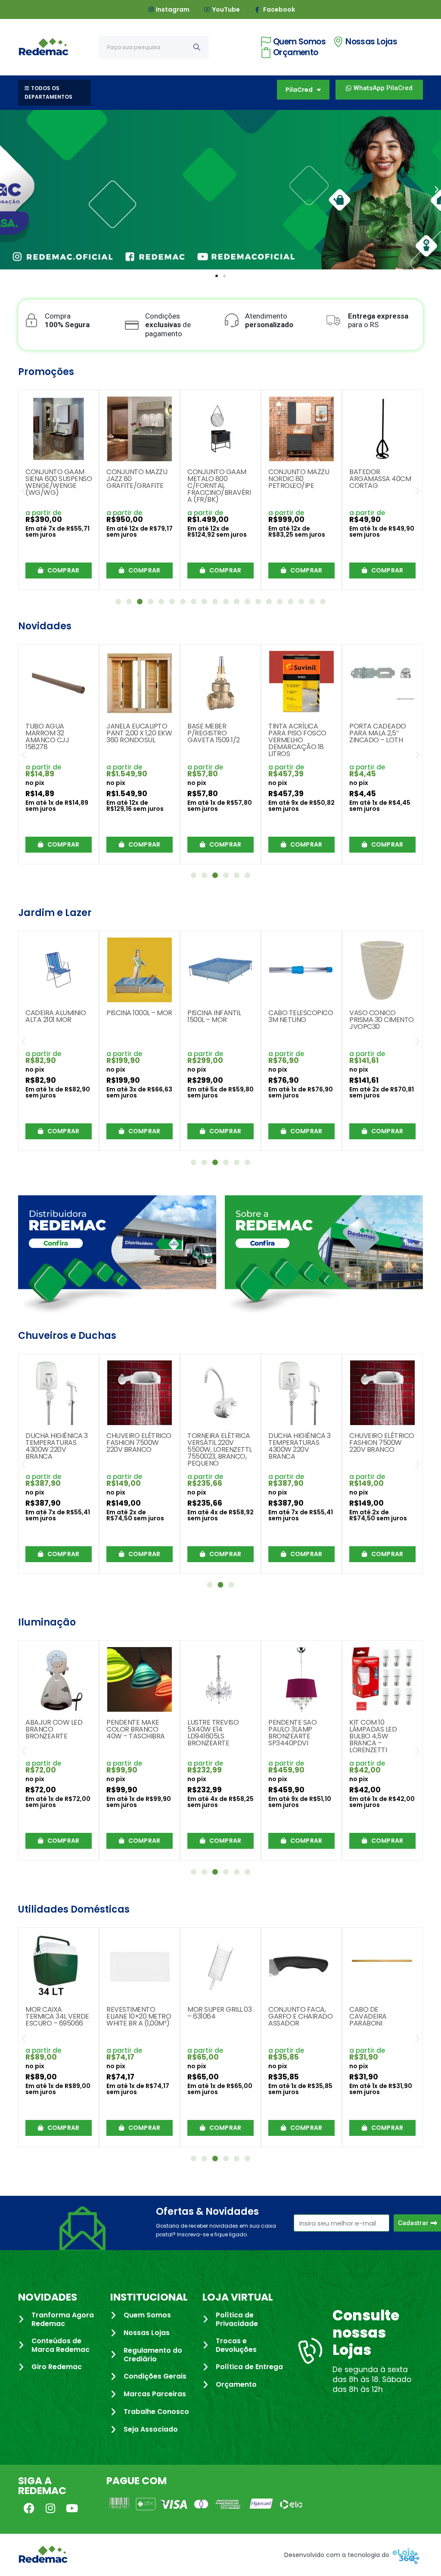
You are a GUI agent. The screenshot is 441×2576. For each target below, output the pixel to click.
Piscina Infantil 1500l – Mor (214, 1016)
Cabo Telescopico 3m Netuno (301, 1016)
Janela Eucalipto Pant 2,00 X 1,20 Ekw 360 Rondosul (139, 733)
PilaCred (299, 90)
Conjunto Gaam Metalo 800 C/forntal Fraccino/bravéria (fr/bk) (219, 486)
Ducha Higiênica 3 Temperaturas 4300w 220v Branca (57, 1446)
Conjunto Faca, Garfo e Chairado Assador (300, 2016)
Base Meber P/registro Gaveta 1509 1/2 (214, 733)
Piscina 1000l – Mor (139, 1013)
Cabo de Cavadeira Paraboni (368, 2016)
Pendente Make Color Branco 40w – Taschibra (136, 1729)
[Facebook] (29, 2508)
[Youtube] (72, 2508)
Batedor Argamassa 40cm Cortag (380, 479)
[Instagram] (50, 2508)
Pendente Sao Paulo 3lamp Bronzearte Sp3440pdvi (292, 1733)
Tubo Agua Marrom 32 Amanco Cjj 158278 (47, 736)
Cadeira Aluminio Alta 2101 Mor (56, 1016)
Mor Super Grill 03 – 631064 (219, 2013)
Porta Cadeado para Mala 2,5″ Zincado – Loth (378, 733)
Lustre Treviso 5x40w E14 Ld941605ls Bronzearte (213, 1733)
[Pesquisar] (197, 47)
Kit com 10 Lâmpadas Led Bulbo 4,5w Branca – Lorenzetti (373, 1736)
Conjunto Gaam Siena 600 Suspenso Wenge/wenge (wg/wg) (59, 482)
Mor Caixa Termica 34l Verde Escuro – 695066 (57, 2016)
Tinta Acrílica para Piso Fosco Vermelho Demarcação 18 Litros (297, 740)
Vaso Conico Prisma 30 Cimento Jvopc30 (382, 1020)
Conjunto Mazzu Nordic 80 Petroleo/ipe (299, 479)
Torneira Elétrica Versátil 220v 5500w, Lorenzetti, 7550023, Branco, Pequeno (219, 1449)
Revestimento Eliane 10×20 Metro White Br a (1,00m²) (139, 2016)
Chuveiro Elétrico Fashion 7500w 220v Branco (139, 1443)
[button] (4, 190)
